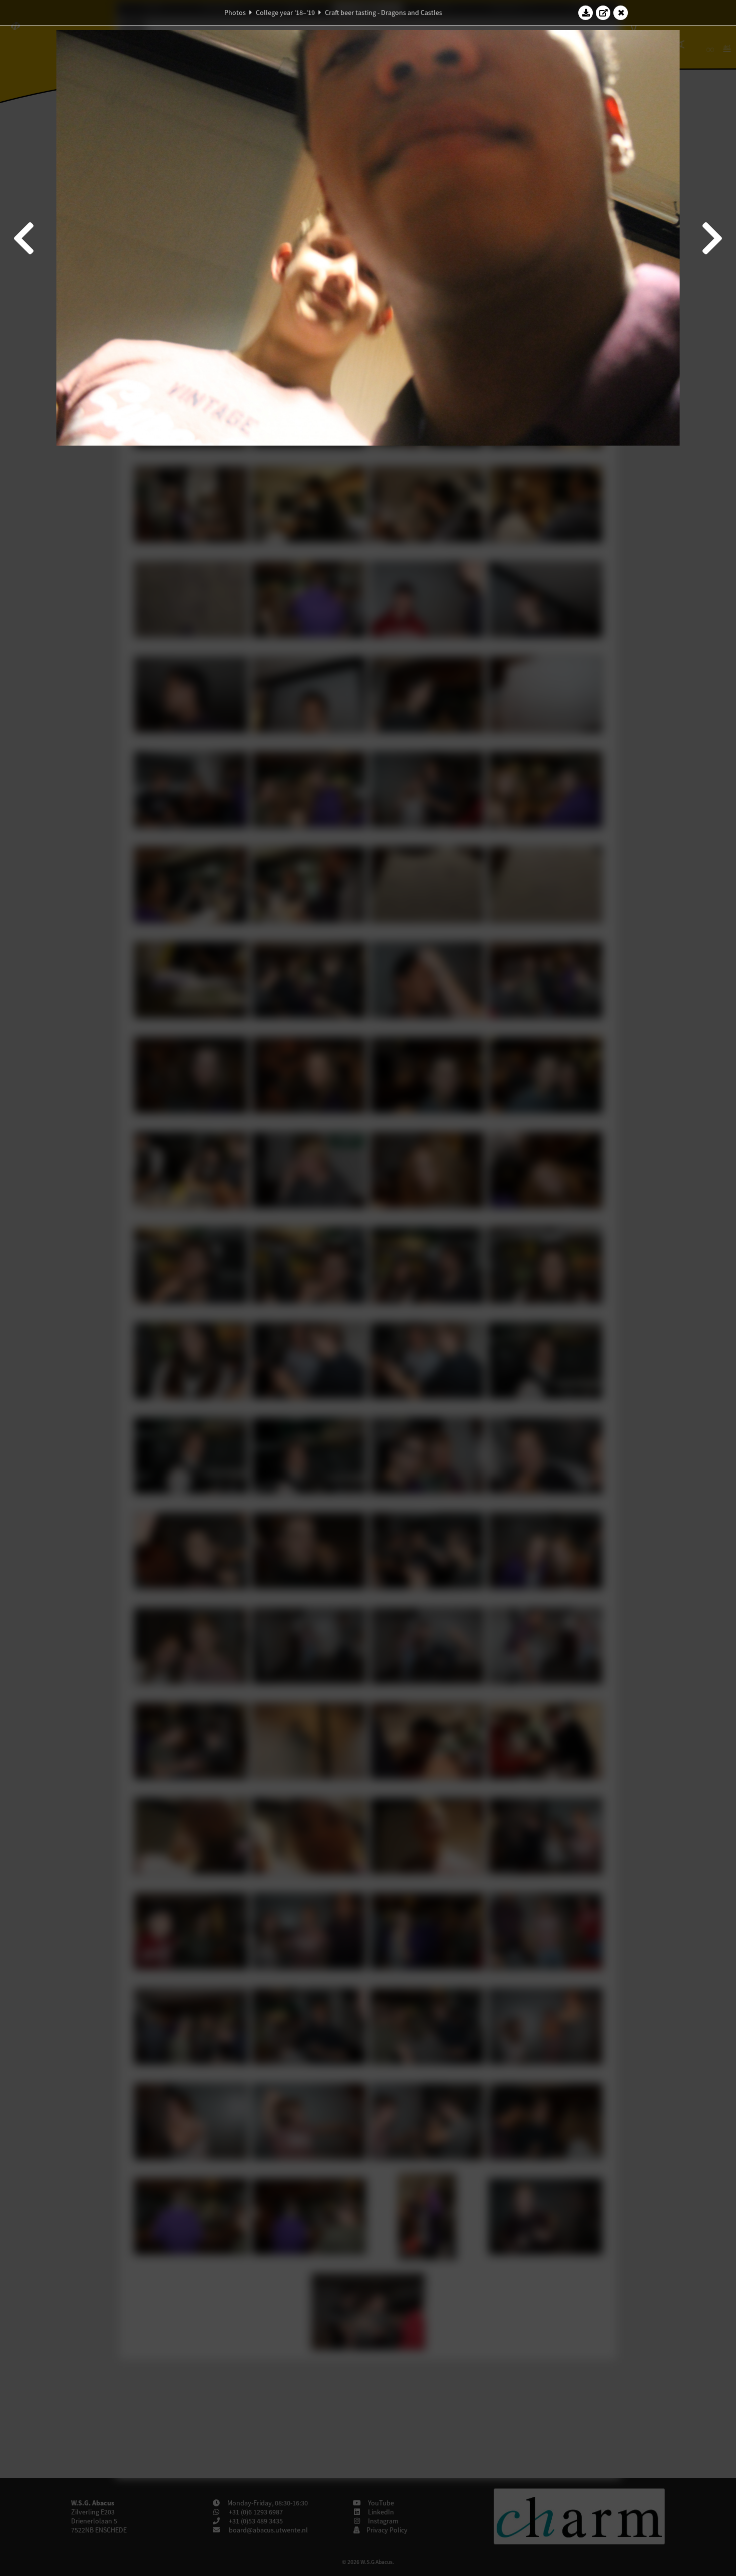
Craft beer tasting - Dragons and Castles (384, 13)
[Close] (621, 13)
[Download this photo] (586, 13)
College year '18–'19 (285, 13)
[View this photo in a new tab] (603, 13)
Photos (235, 13)
